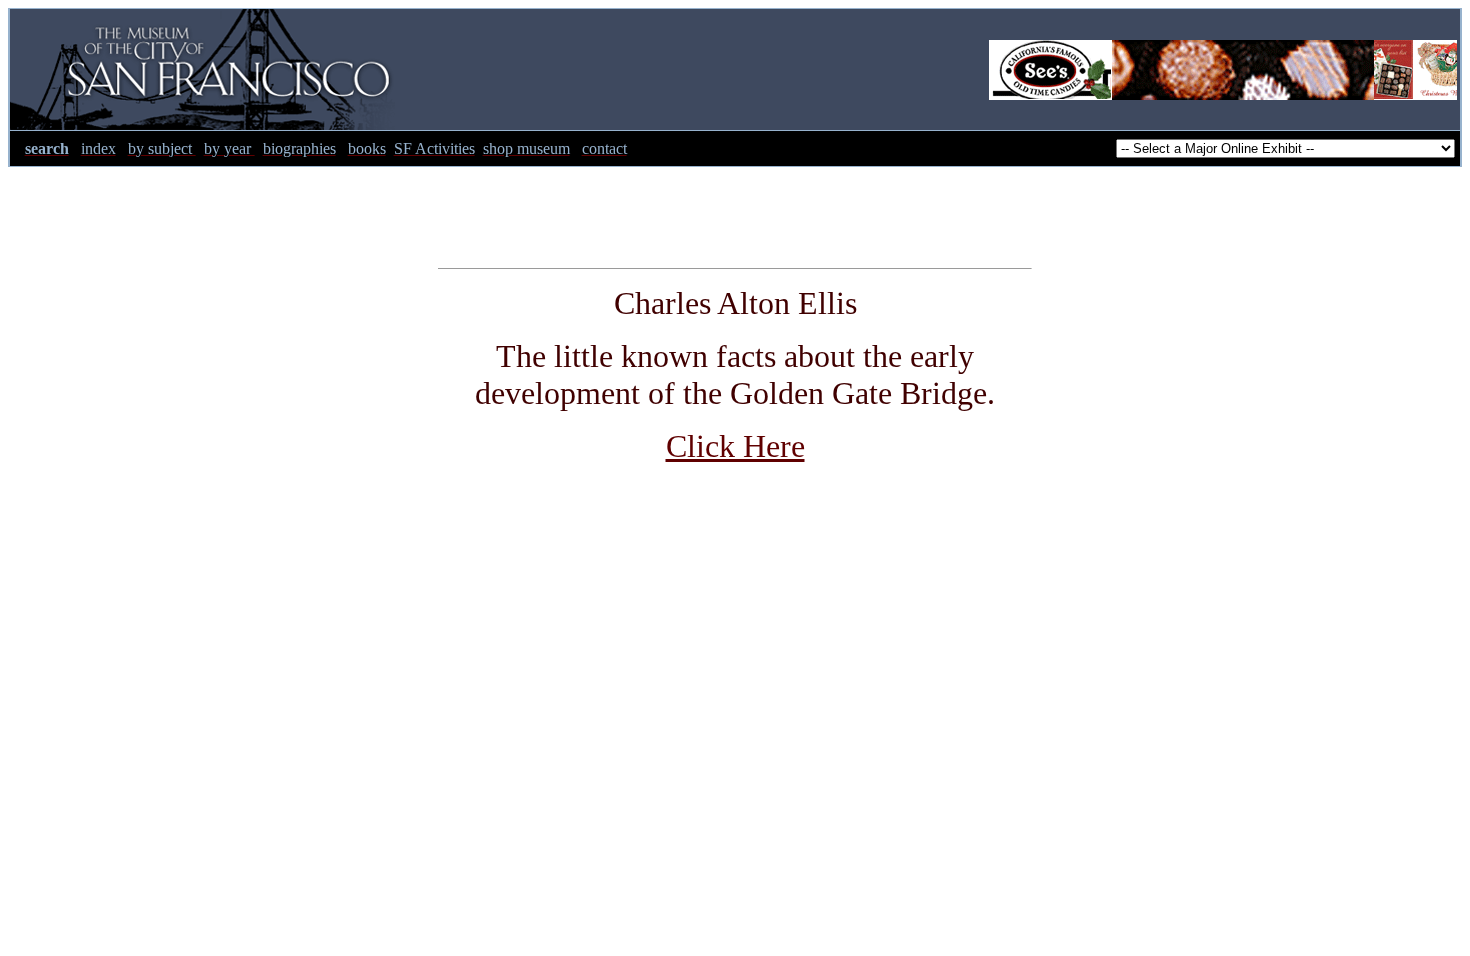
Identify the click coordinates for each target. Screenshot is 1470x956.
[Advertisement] (735, 212)
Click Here (735, 446)
